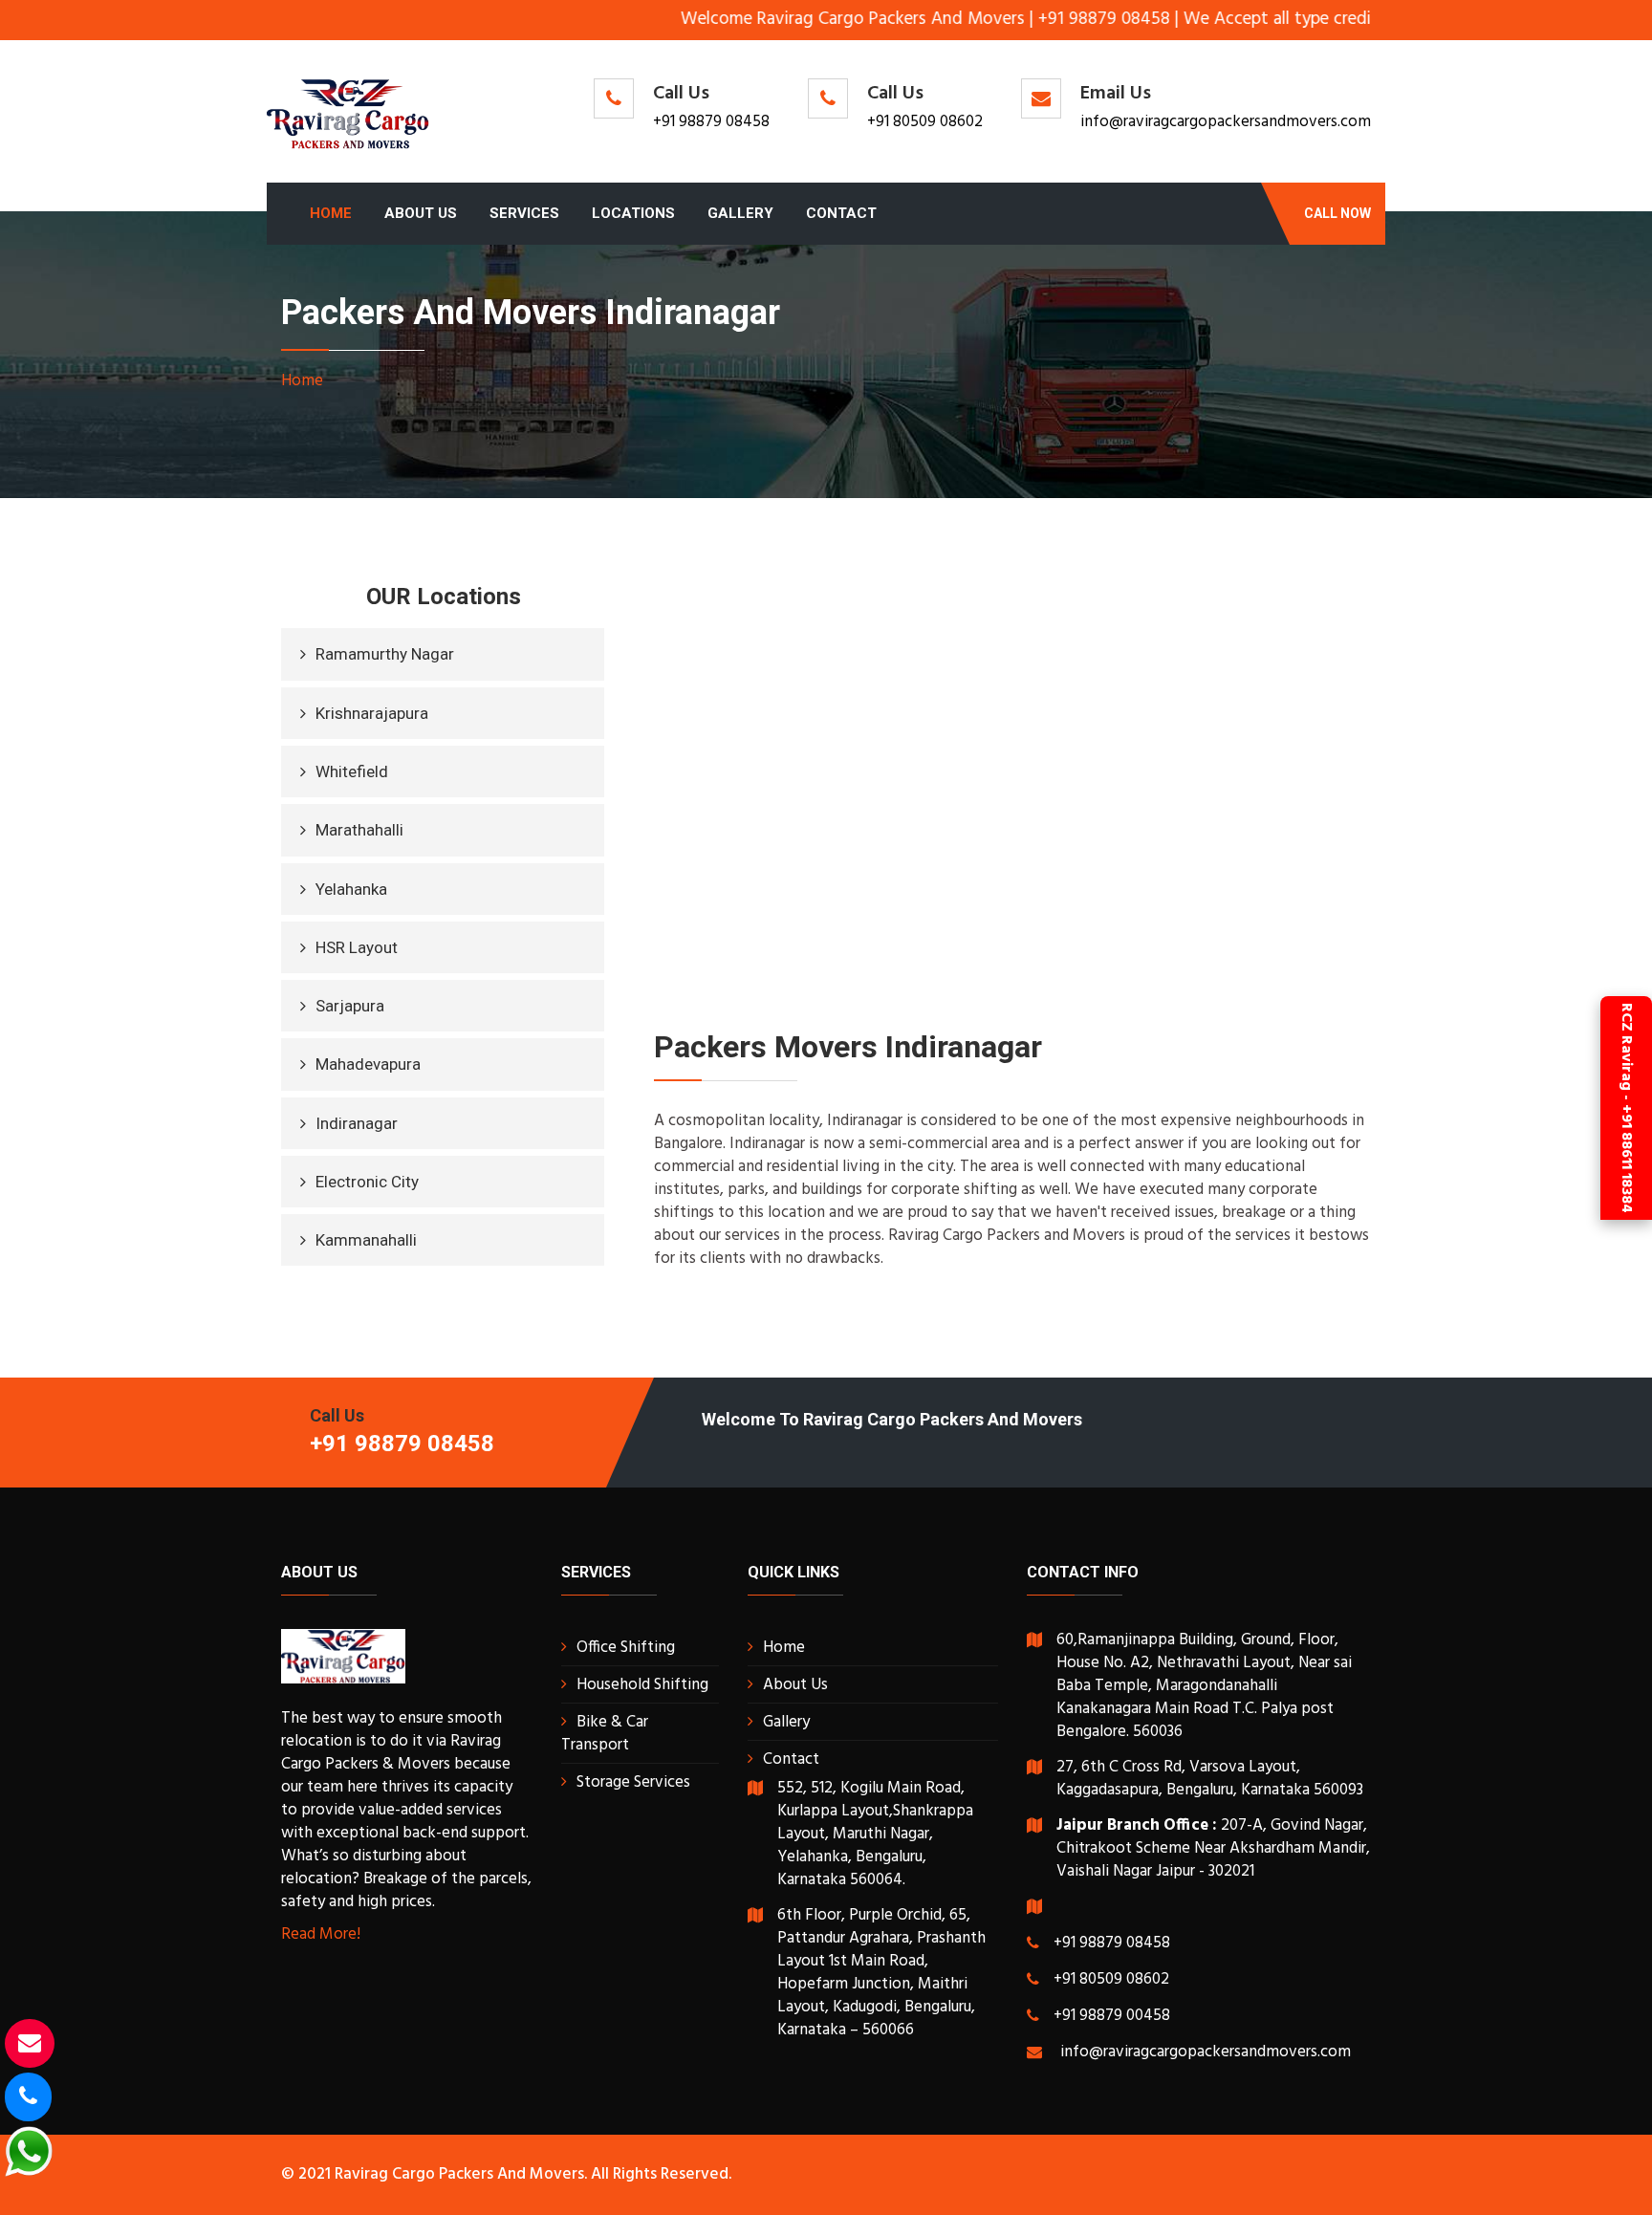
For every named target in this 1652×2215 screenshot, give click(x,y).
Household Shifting (642, 1685)
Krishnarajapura (372, 713)
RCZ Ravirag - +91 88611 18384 (1626, 1108)
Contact (841, 213)
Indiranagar (357, 1123)
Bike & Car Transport (605, 1734)
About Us (421, 213)
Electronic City (367, 1182)
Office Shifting (626, 1648)
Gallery (740, 213)
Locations (633, 213)
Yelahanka (351, 889)
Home (331, 213)
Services (524, 213)
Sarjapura (350, 1006)
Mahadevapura (368, 1064)
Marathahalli (359, 830)
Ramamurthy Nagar (385, 654)
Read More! (321, 1934)
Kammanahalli (366, 1240)
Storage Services (633, 1782)
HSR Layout (357, 947)
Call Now (1337, 213)
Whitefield (352, 771)
